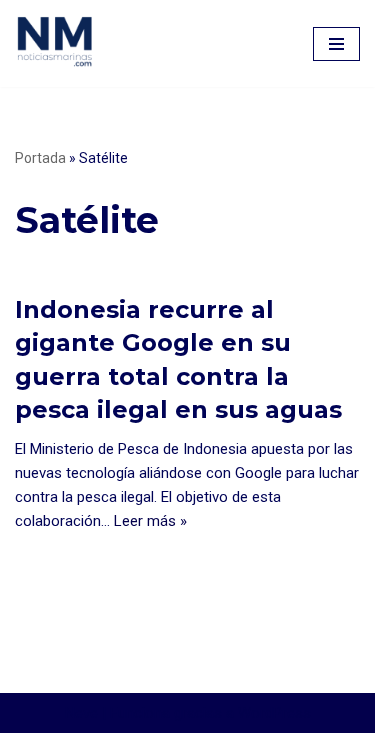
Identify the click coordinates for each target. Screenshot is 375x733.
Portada (40, 158)
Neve (81, 713)
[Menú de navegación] (336, 44)
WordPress (274, 713)
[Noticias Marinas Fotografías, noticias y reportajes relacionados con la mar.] (55, 41)
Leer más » (150, 521)
